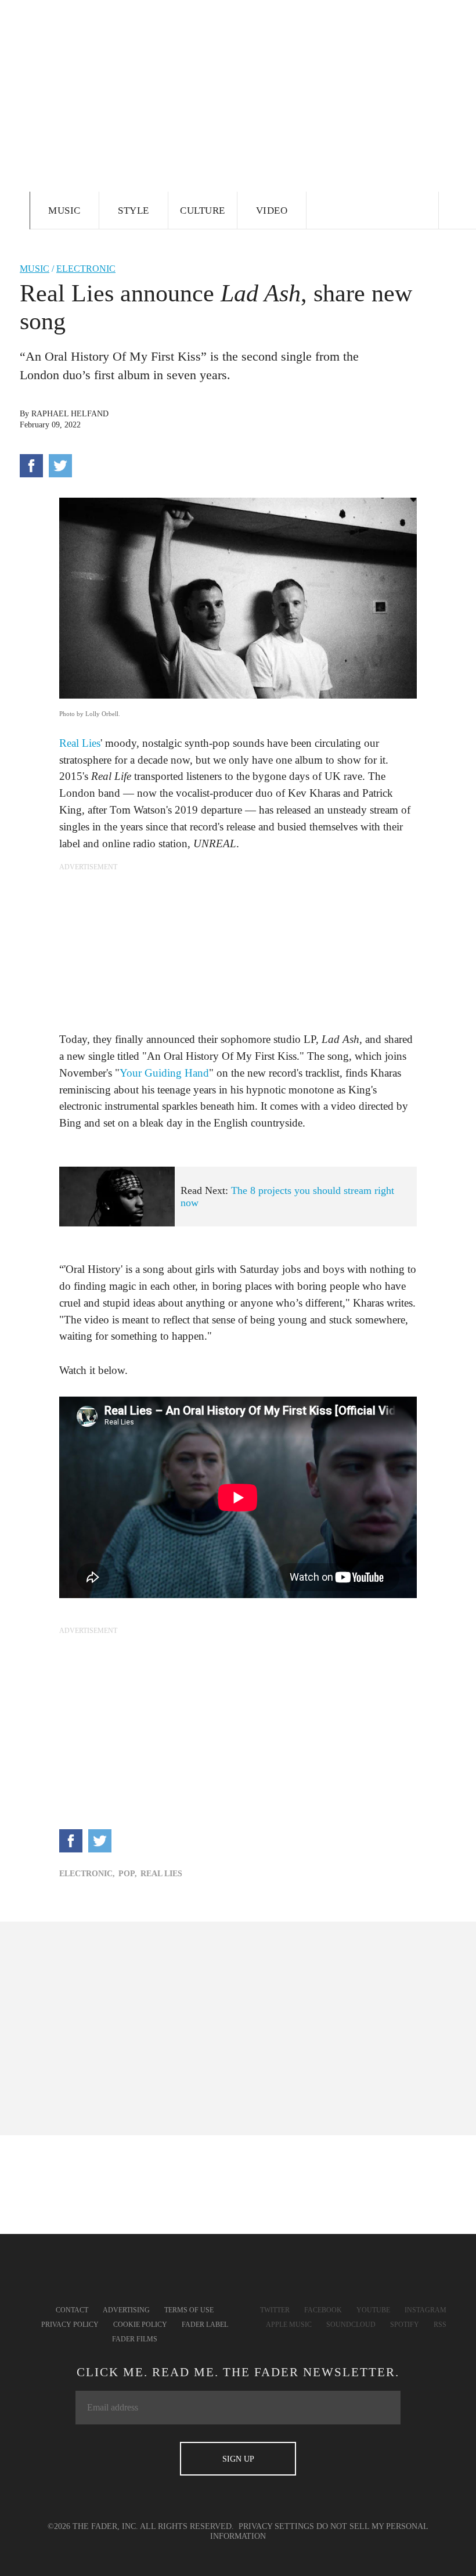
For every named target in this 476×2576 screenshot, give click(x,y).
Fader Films (135, 2339)
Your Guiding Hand (164, 1073)
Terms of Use (189, 2310)
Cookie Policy (140, 2325)
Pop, (128, 1874)
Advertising (126, 2310)
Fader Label (205, 2325)
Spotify (405, 2325)
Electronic (86, 269)
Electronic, (87, 1874)
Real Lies (80, 743)
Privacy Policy (70, 2325)
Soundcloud (351, 2325)
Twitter (275, 2310)
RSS (440, 2325)
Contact (72, 2310)
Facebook (323, 2310)
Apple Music (289, 2325)
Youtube (373, 2310)
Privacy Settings (276, 2526)
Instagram (425, 2310)
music (35, 269)
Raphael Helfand (70, 414)
